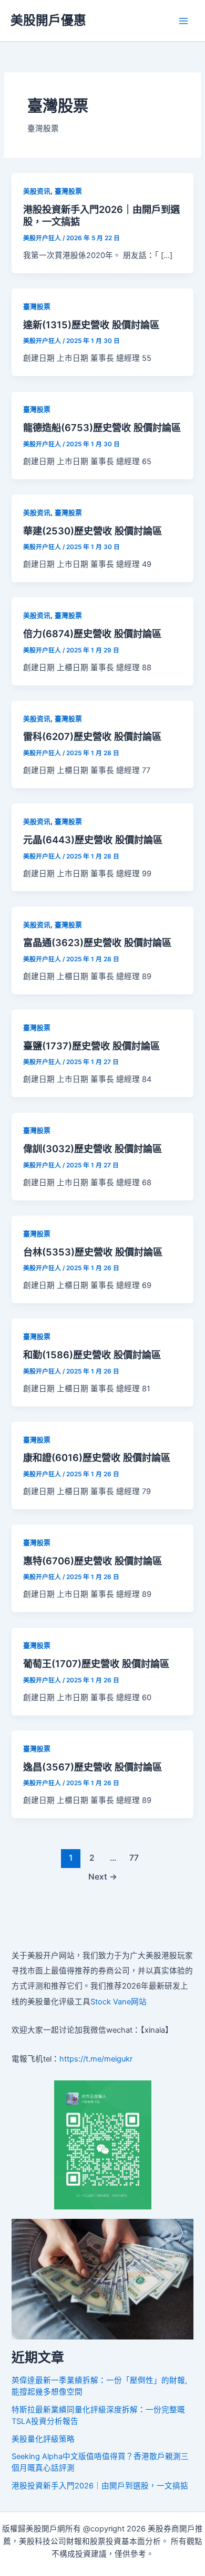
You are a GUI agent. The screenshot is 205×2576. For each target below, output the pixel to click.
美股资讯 (37, 191)
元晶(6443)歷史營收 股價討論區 (93, 840)
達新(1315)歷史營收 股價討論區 (91, 325)
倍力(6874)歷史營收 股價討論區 (92, 634)
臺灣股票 (68, 191)
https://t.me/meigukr (96, 2059)
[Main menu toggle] (183, 21)
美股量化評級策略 (43, 2439)
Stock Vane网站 (119, 2002)
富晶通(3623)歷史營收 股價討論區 (97, 942)
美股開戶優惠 (48, 20)
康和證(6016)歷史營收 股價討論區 (97, 1457)
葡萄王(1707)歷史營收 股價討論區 (96, 1663)
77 (134, 1858)
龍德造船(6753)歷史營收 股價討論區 (102, 427)
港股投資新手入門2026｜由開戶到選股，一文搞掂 (100, 2486)
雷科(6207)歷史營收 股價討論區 (92, 736)
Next (103, 1877)
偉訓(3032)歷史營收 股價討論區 (93, 1149)
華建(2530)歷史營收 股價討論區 (93, 531)
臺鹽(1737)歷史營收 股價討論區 (91, 1046)
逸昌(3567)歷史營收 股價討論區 (93, 1767)
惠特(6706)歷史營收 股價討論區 (93, 1561)
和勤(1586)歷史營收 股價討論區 (92, 1355)
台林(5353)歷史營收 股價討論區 (93, 1252)
